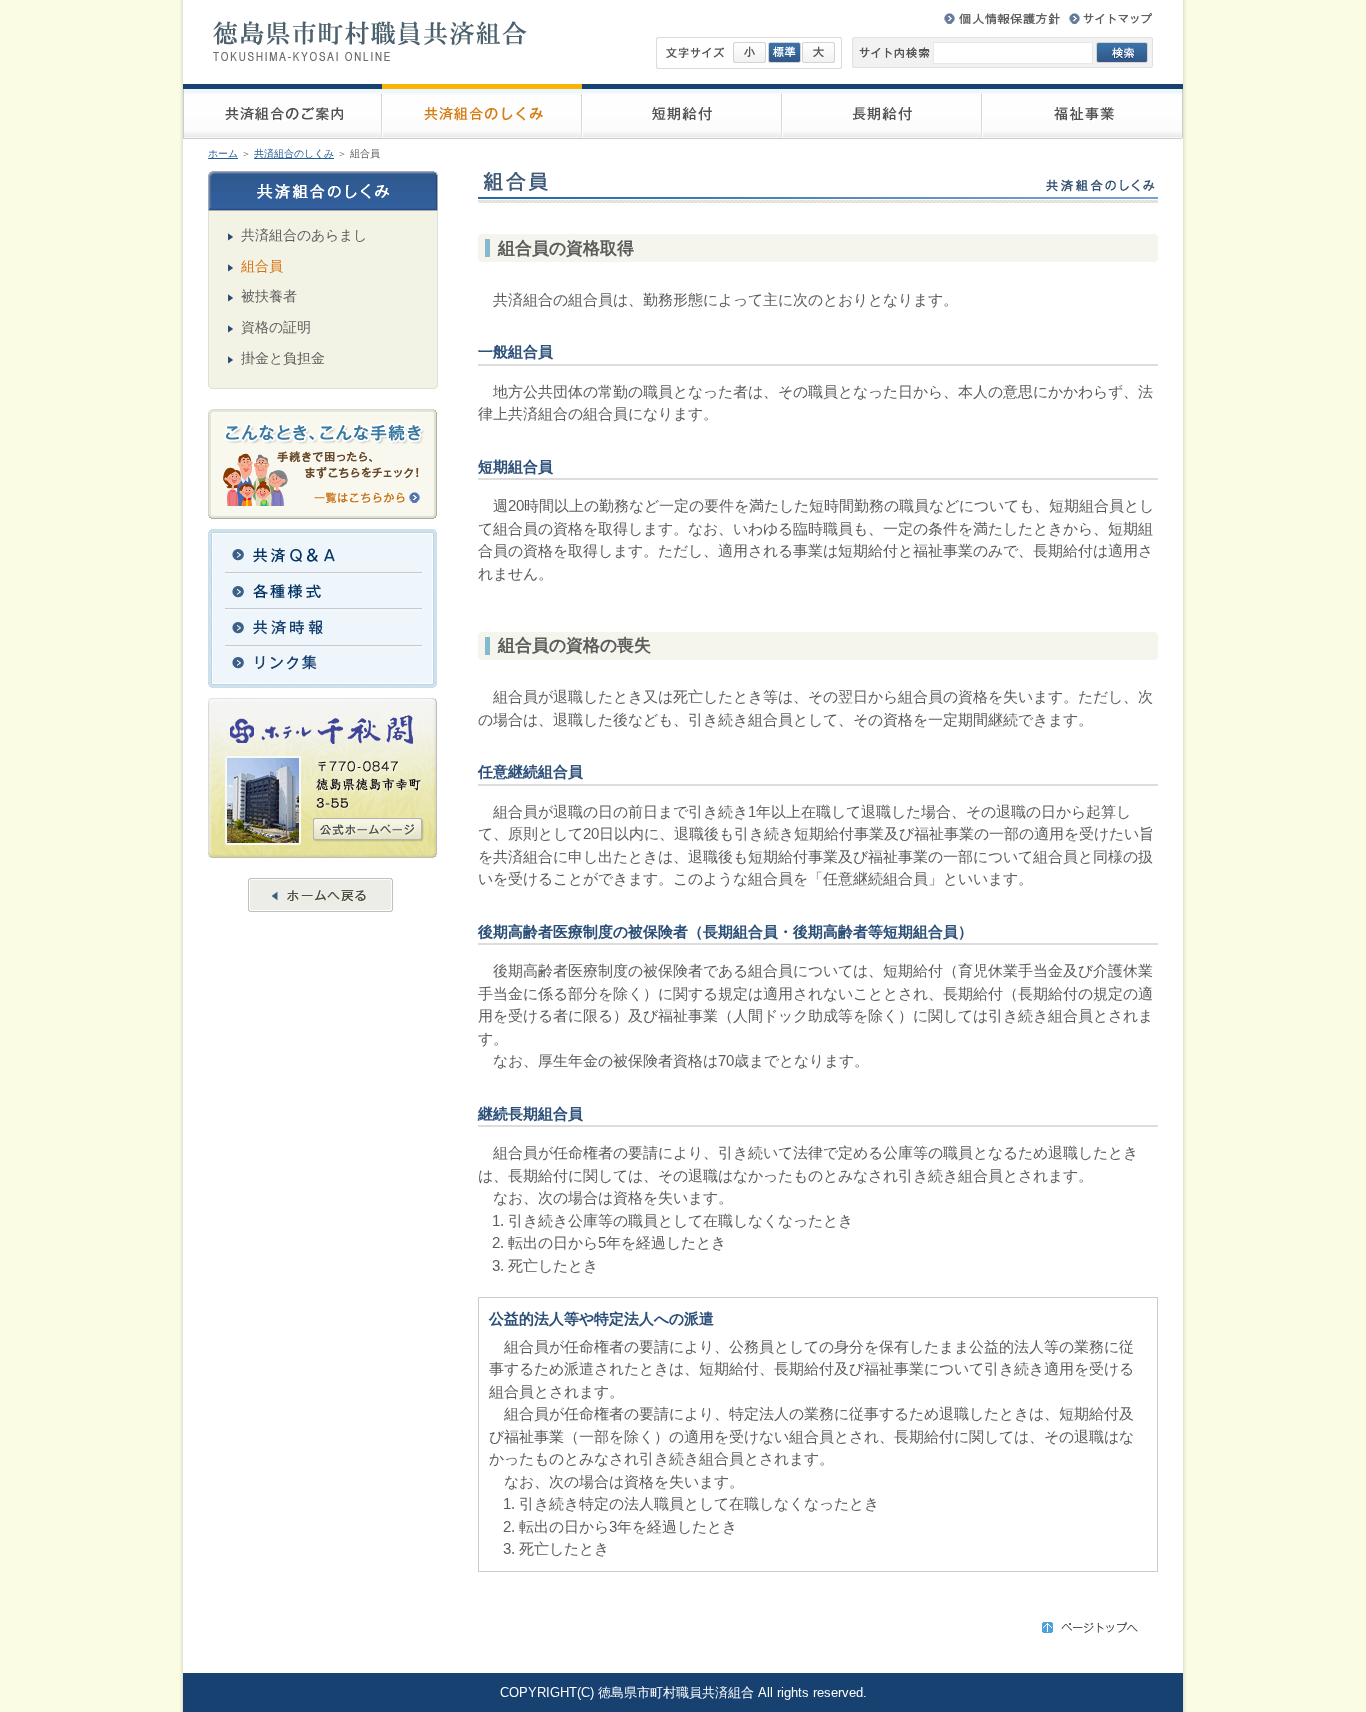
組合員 (262, 266)
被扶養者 (269, 296)
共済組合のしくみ (294, 153)
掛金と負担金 (283, 358)
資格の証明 (276, 327)
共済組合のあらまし (304, 235)
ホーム (223, 153)
